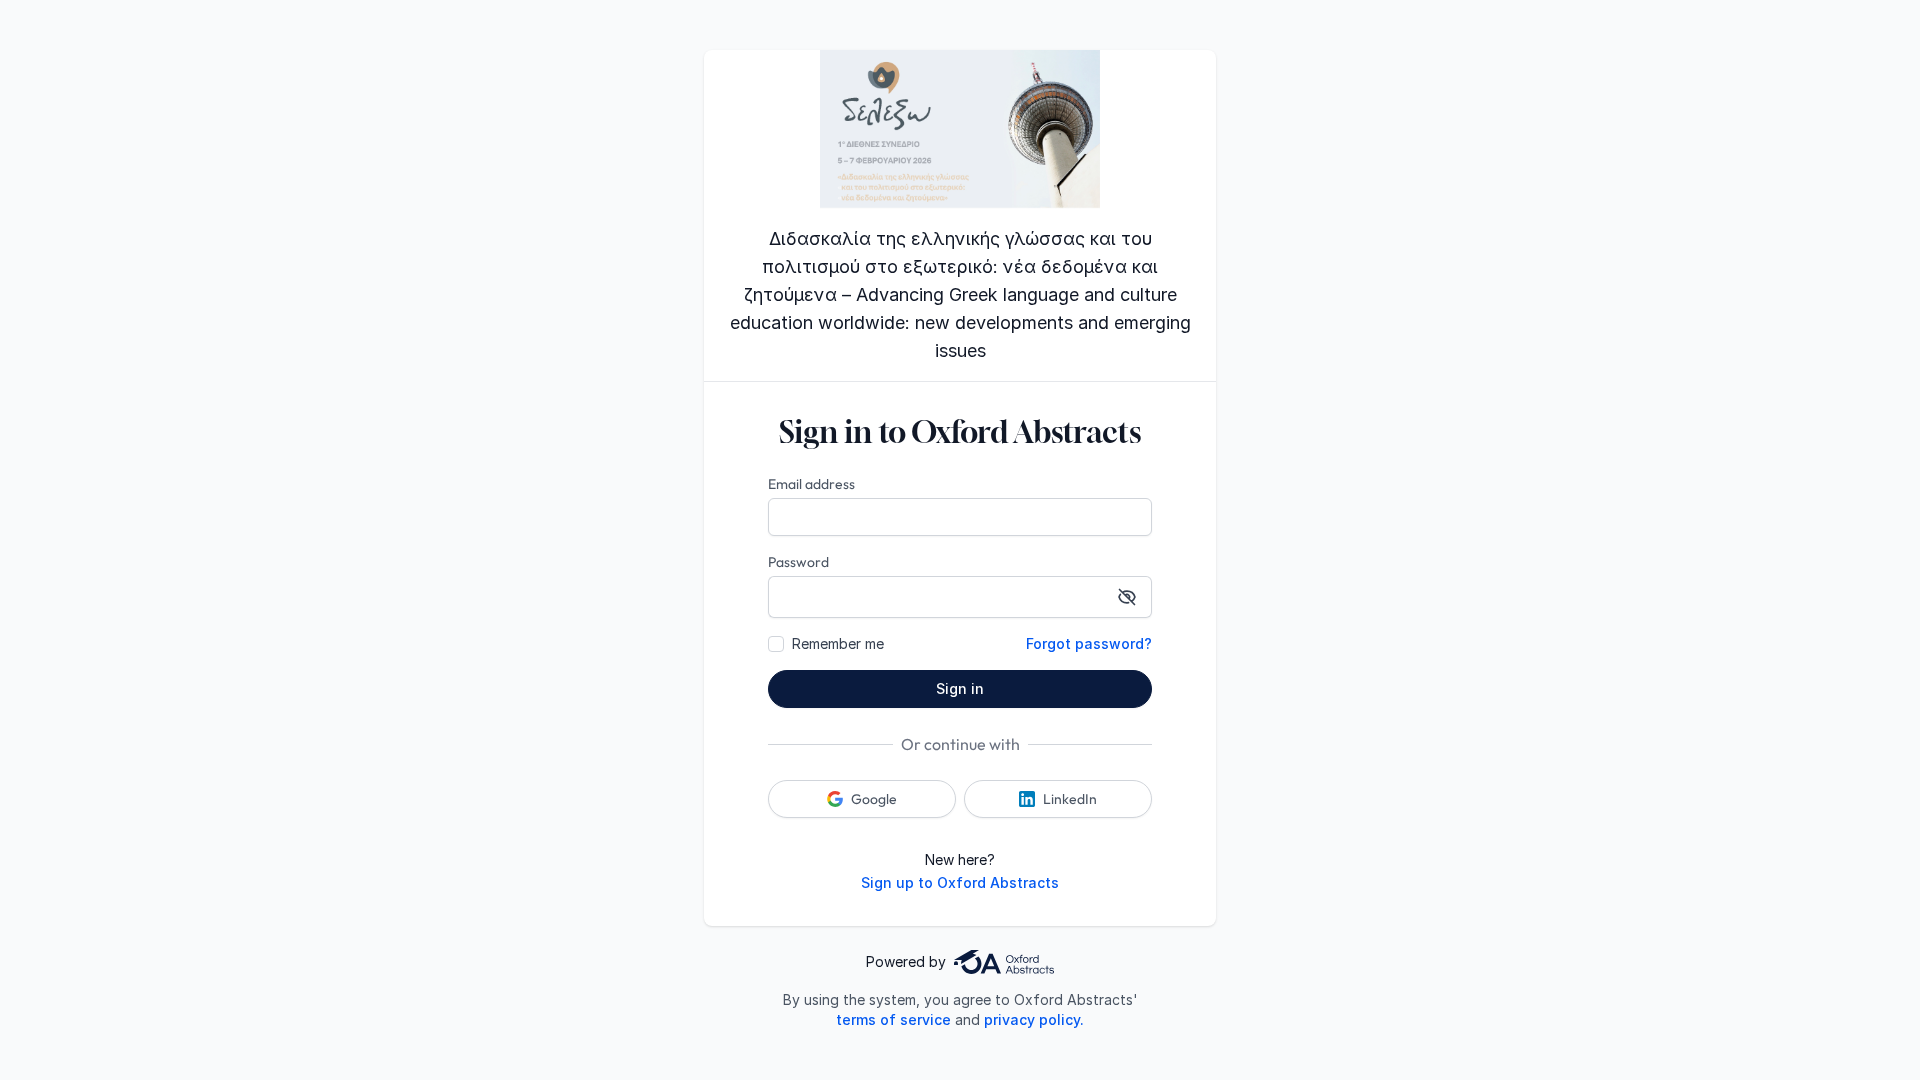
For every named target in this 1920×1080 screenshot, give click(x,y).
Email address (811, 484)
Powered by (906, 961)
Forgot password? (1089, 643)
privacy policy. (1034, 1019)
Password (798, 562)
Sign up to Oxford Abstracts (960, 882)
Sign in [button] (960, 688)
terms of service (893, 1019)
